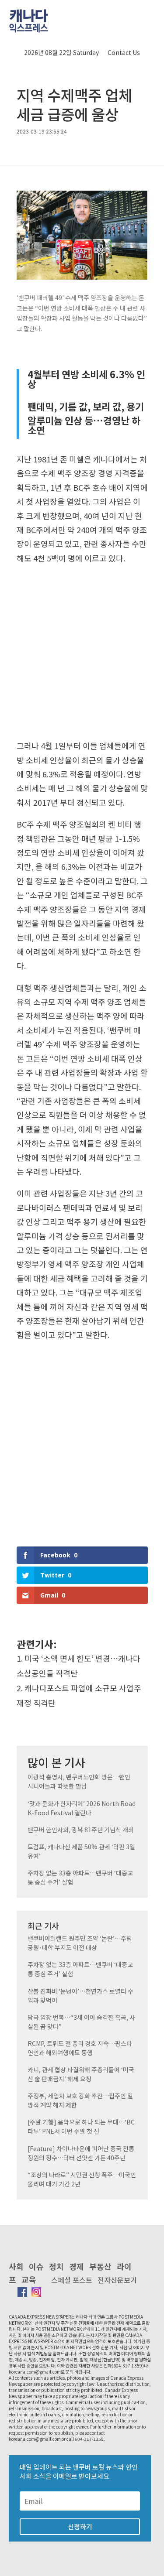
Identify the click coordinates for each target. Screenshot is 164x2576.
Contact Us (124, 52)
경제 (77, 2266)
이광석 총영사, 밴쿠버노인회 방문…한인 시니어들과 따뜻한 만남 (79, 1781)
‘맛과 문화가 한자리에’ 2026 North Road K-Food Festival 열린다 (82, 1808)
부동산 (100, 2266)
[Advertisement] (82, 655)
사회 (16, 2266)
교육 (29, 2279)
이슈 (36, 2266)
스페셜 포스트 (72, 2280)
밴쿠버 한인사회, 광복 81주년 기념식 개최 (81, 1830)
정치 (56, 2266)
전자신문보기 (117, 2280)
